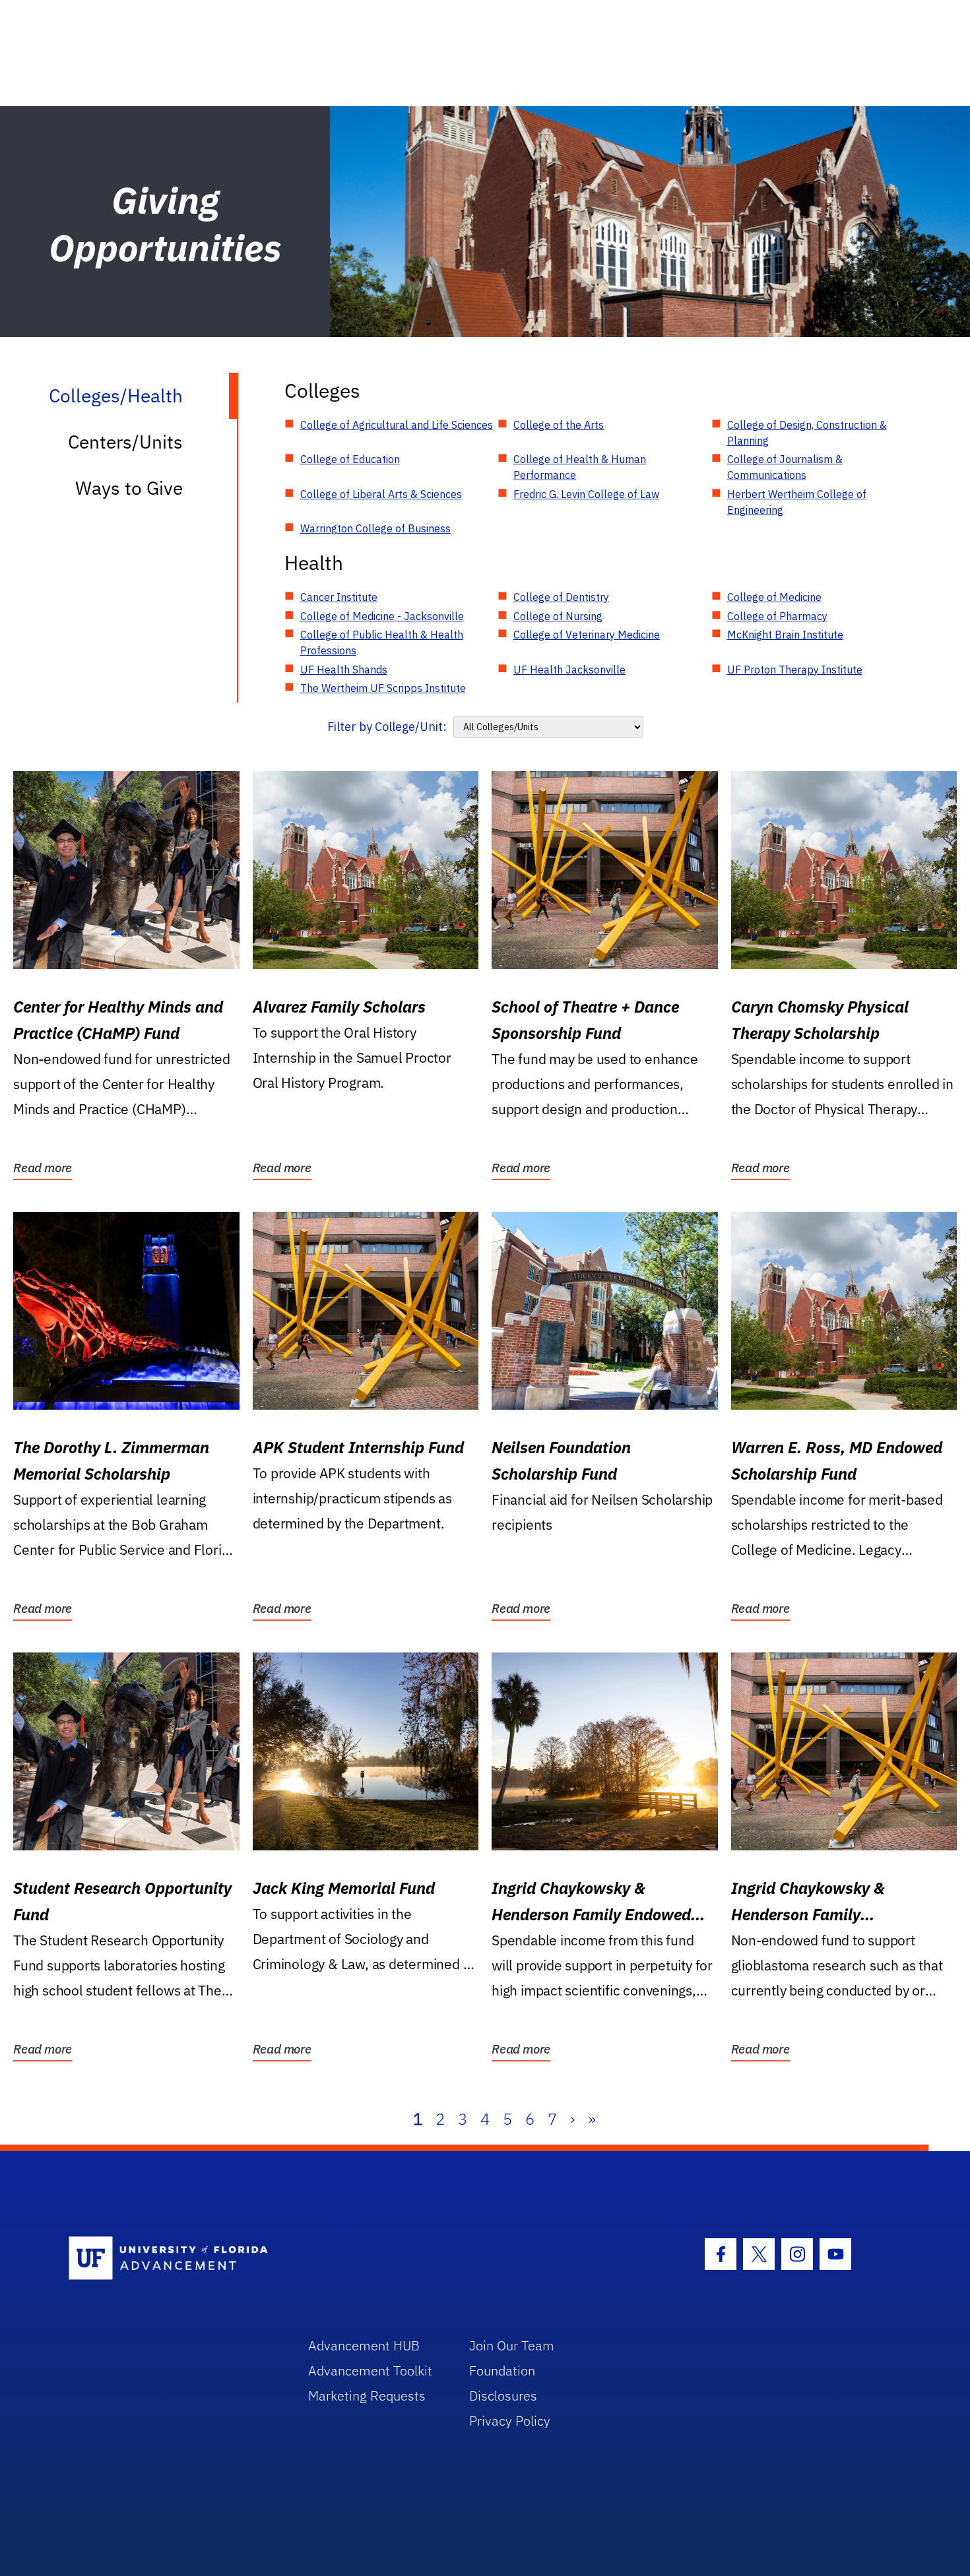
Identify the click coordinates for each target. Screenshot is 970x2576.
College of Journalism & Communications (785, 467)
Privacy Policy (510, 2421)
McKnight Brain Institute (785, 635)
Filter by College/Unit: (387, 727)
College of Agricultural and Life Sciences (397, 425)
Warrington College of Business (375, 528)
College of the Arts (559, 425)
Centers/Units (125, 442)
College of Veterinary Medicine (587, 635)
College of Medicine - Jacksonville (382, 616)
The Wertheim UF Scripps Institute (383, 688)
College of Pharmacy (777, 616)
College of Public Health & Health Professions (382, 643)
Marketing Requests (367, 2396)
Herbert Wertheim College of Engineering (797, 502)
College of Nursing (558, 616)
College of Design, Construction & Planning (807, 433)
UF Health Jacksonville (569, 670)
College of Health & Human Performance (580, 467)
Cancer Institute (339, 597)
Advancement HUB (364, 2345)
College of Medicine (774, 597)
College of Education (350, 459)
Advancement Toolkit (370, 2371)
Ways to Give (129, 488)
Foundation (502, 2371)
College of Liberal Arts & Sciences (381, 494)
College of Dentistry (561, 597)
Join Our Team (512, 2345)
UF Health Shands (344, 670)
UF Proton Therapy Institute (795, 670)
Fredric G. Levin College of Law (586, 494)
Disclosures (503, 2396)
